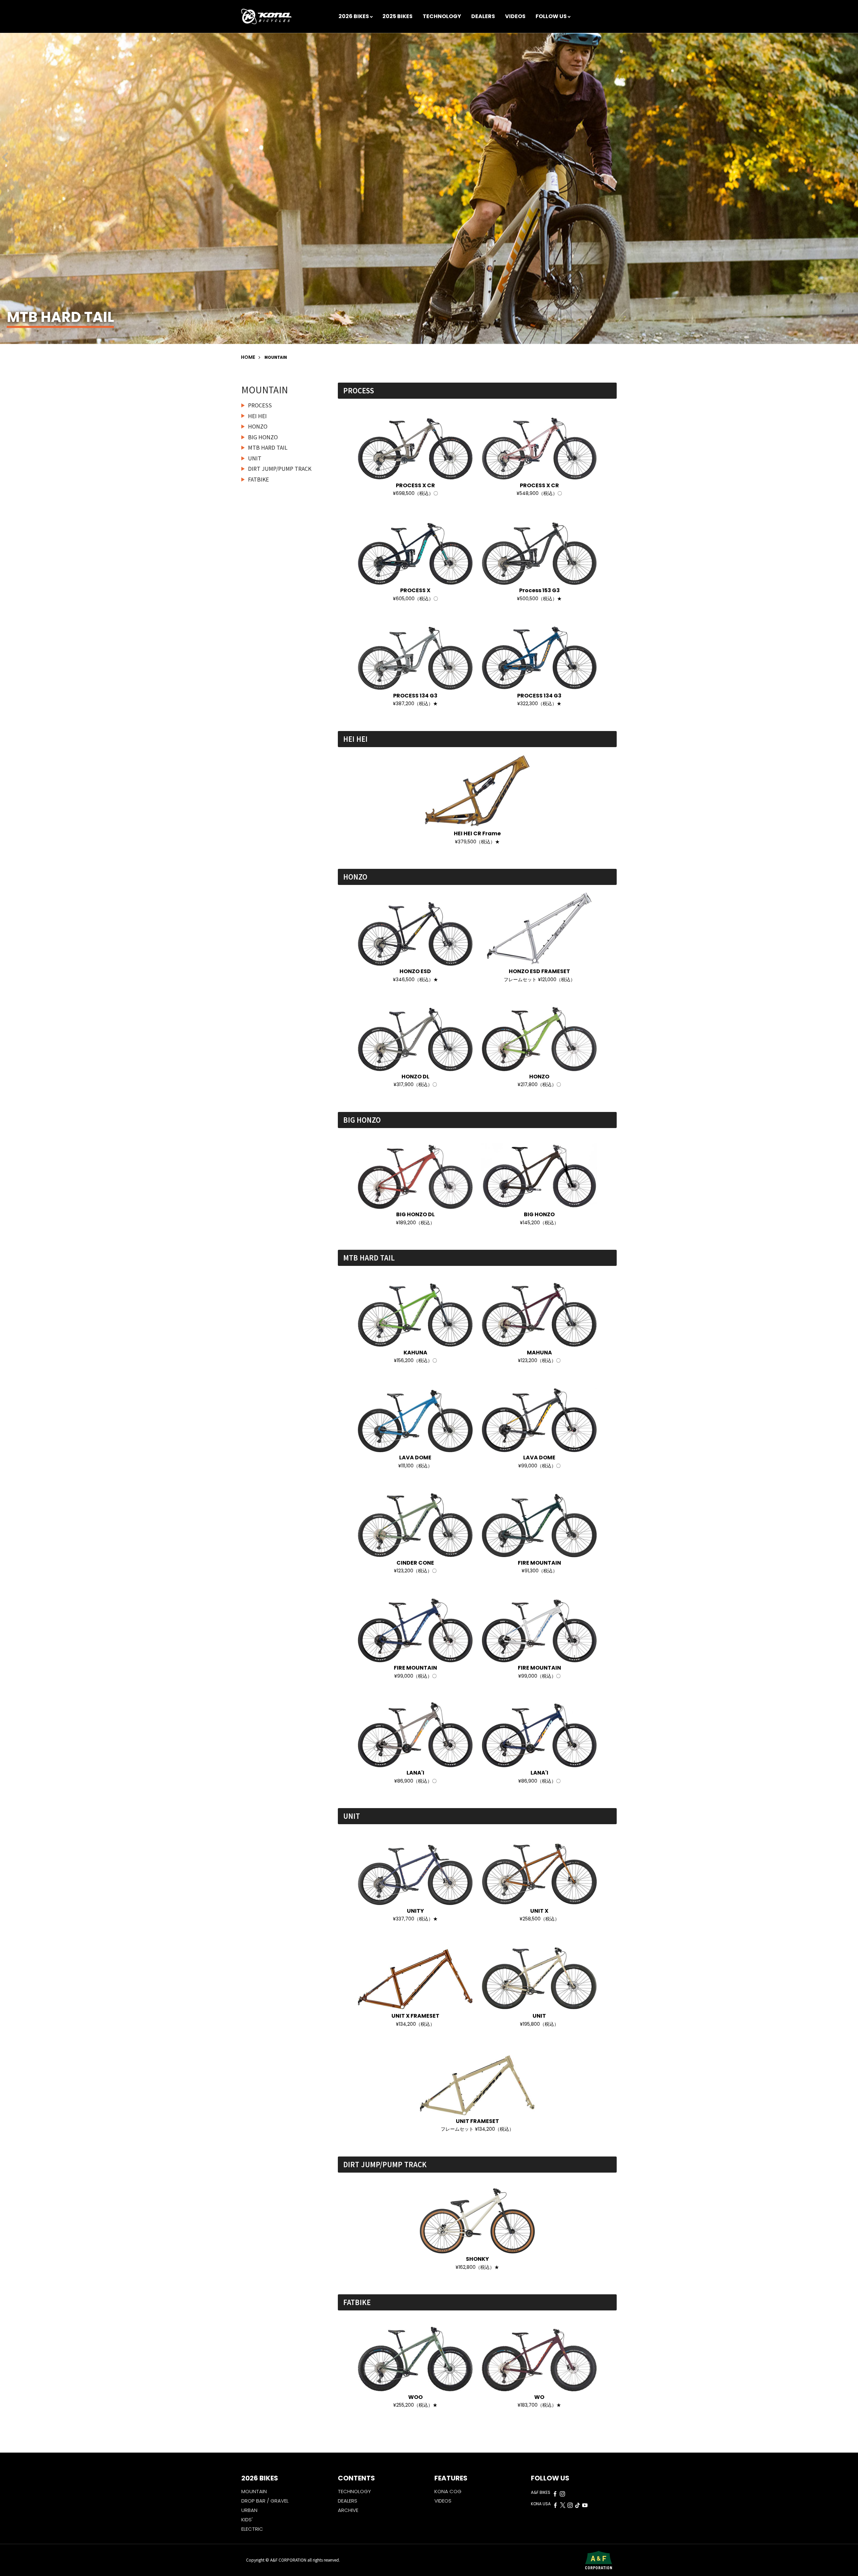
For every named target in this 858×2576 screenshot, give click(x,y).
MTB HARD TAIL (268, 447)
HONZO (258, 426)
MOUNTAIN (359, 27)
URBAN (249, 2510)
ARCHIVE (348, 2510)
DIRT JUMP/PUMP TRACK (280, 468)
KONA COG (448, 2491)
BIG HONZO (263, 437)
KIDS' (247, 2519)
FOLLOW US (551, 16)
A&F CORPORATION (289, 2560)
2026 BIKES (354, 16)
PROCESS (260, 405)
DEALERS (483, 16)
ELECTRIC (252, 2529)
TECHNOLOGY (442, 16)
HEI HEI (257, 416)
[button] (853, 157)
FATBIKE (258, 479)
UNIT (255, 458)
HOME (248, 357)
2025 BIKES (397, 16)
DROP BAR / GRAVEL (265, 2501)
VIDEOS (515, 16)
